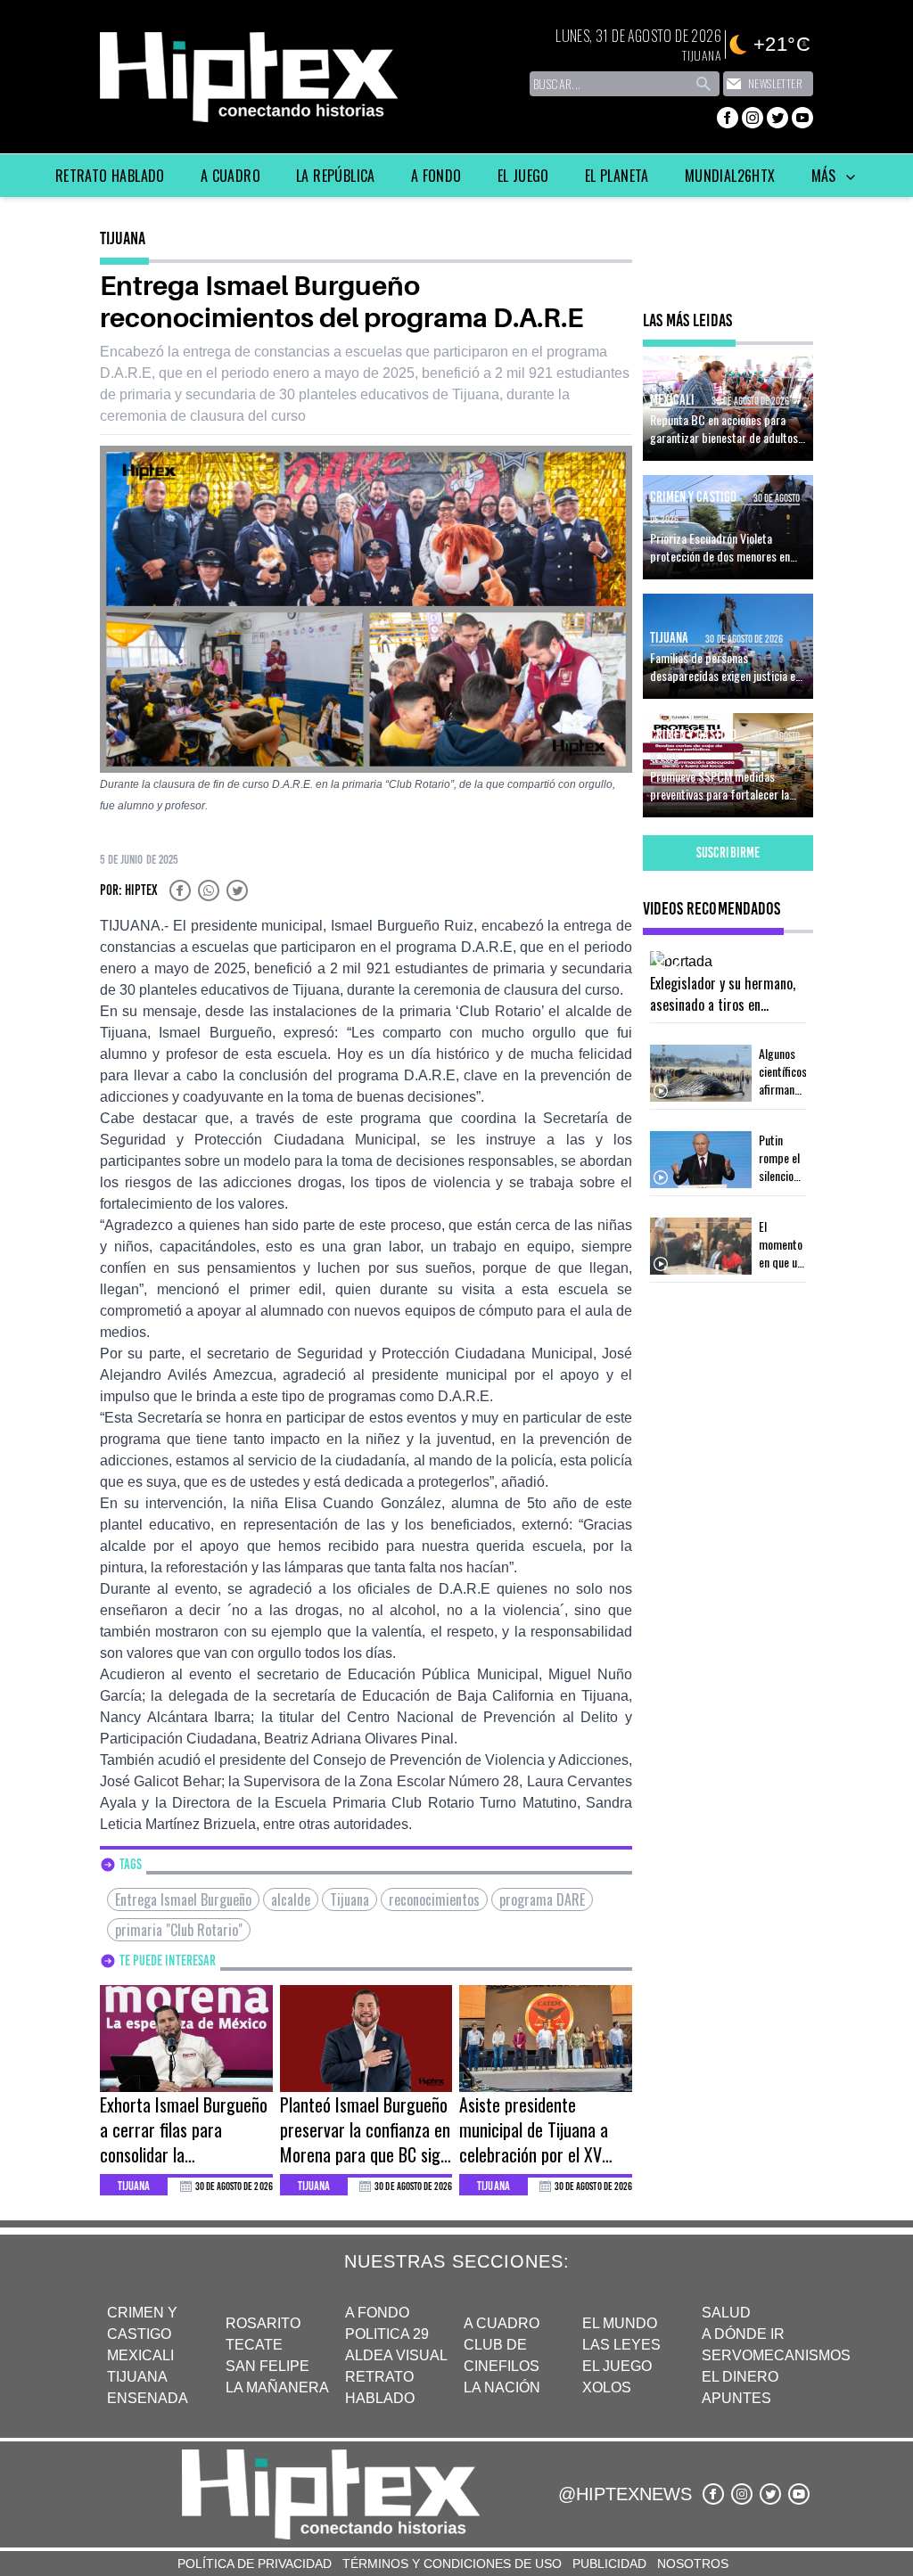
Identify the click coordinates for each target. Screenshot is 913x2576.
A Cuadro (230, 176)
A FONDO (377, 2313)
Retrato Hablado (110, 176)
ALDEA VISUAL (396, 2355)
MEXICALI (140, 2355)
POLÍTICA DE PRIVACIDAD (255, 2564)
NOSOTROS (693, 2564)
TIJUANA (137, 2377)
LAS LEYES (621, 2345)
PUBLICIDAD (609, 2564)
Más (826, 176)
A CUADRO (502, 2323)
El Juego (523, 176)
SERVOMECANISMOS (776, 2355)
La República (336, 176)
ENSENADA (148, 2398)
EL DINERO (740, 2377)
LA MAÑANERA (277, 2387)
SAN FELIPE (267, 2366)
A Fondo (436, 176)
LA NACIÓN (502, 2387)
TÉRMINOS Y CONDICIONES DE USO (452, 2564)
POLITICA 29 (387, 2334)
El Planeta (617, 176)
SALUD (726, 2313)
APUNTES (736, 2398)
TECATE (254, 2345)
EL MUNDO (620, 2323)
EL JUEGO (617, 2366)
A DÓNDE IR (743, 2334)
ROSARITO (263, 2323)
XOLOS (607, 2387)
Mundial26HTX (730, 176)
